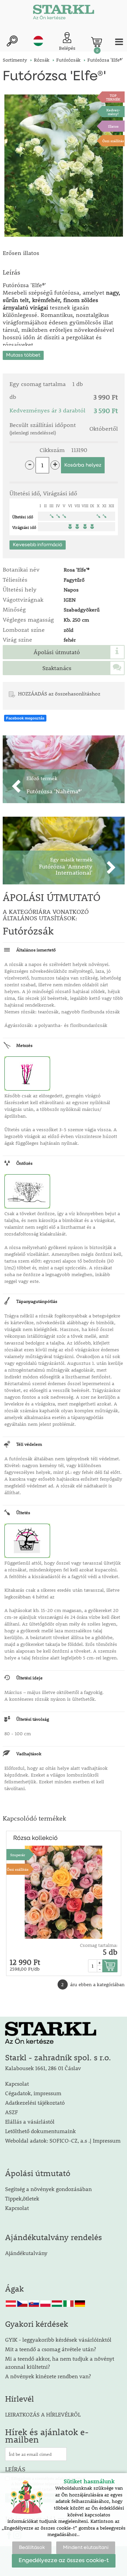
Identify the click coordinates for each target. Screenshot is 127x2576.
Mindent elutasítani (86, 2548)
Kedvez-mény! (113, 112)
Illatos (113, 126)
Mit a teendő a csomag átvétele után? (50, 2349)
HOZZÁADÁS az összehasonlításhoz (59, 693)
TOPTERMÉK (113, 97)
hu (38, 41)
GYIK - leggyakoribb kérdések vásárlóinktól (58, 2339)
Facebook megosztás (25, 718)
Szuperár (18, 1855)
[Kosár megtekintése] (97, 42)
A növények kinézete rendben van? (48, 2376)
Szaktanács (57, 668)
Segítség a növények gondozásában (48, 2189)
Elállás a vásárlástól (30, 2121)
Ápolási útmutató (57, 652)
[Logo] (64, 14)
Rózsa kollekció (35, 1838)
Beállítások (32, 2548)
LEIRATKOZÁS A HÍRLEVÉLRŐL (43, 2414)
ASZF (12, 2112)
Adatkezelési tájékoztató (35, 2102)
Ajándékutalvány (26, 2253)
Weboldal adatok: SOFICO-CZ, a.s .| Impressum (63, 2140)
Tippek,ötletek (22, 2198)
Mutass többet (23, 355)
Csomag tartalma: (99, 1945)
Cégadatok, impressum (33, 2093)
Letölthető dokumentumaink (40, 2131)
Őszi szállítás (113, 141)
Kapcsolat (17, 2084)
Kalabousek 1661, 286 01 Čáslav (43, 2068)
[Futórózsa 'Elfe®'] (64, 166)
